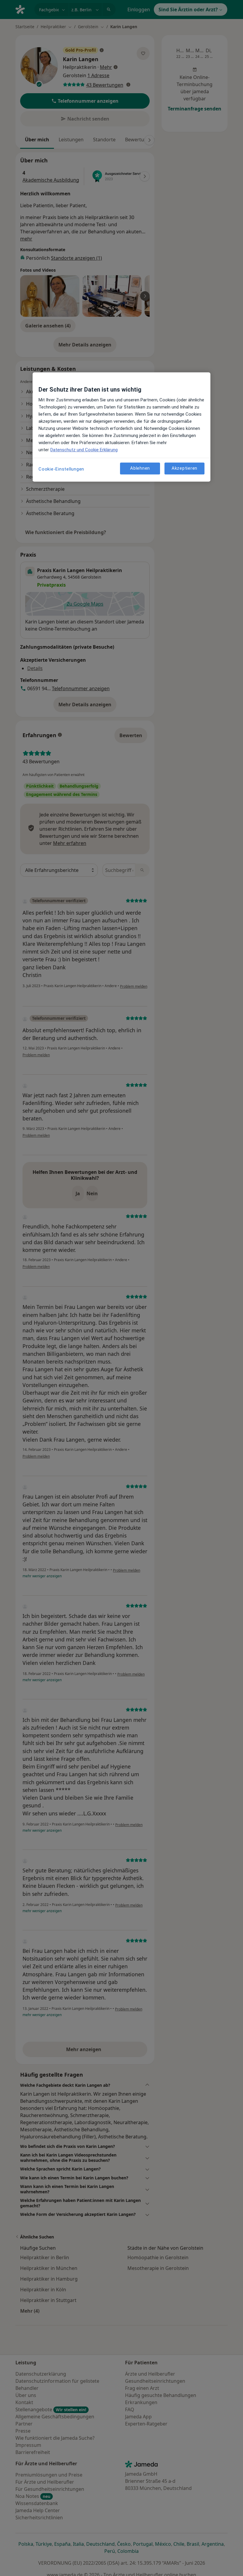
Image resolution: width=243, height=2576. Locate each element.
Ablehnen (140, 468)
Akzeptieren (184, 468)
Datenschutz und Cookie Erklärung (84, 450)
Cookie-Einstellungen (61, 469)
